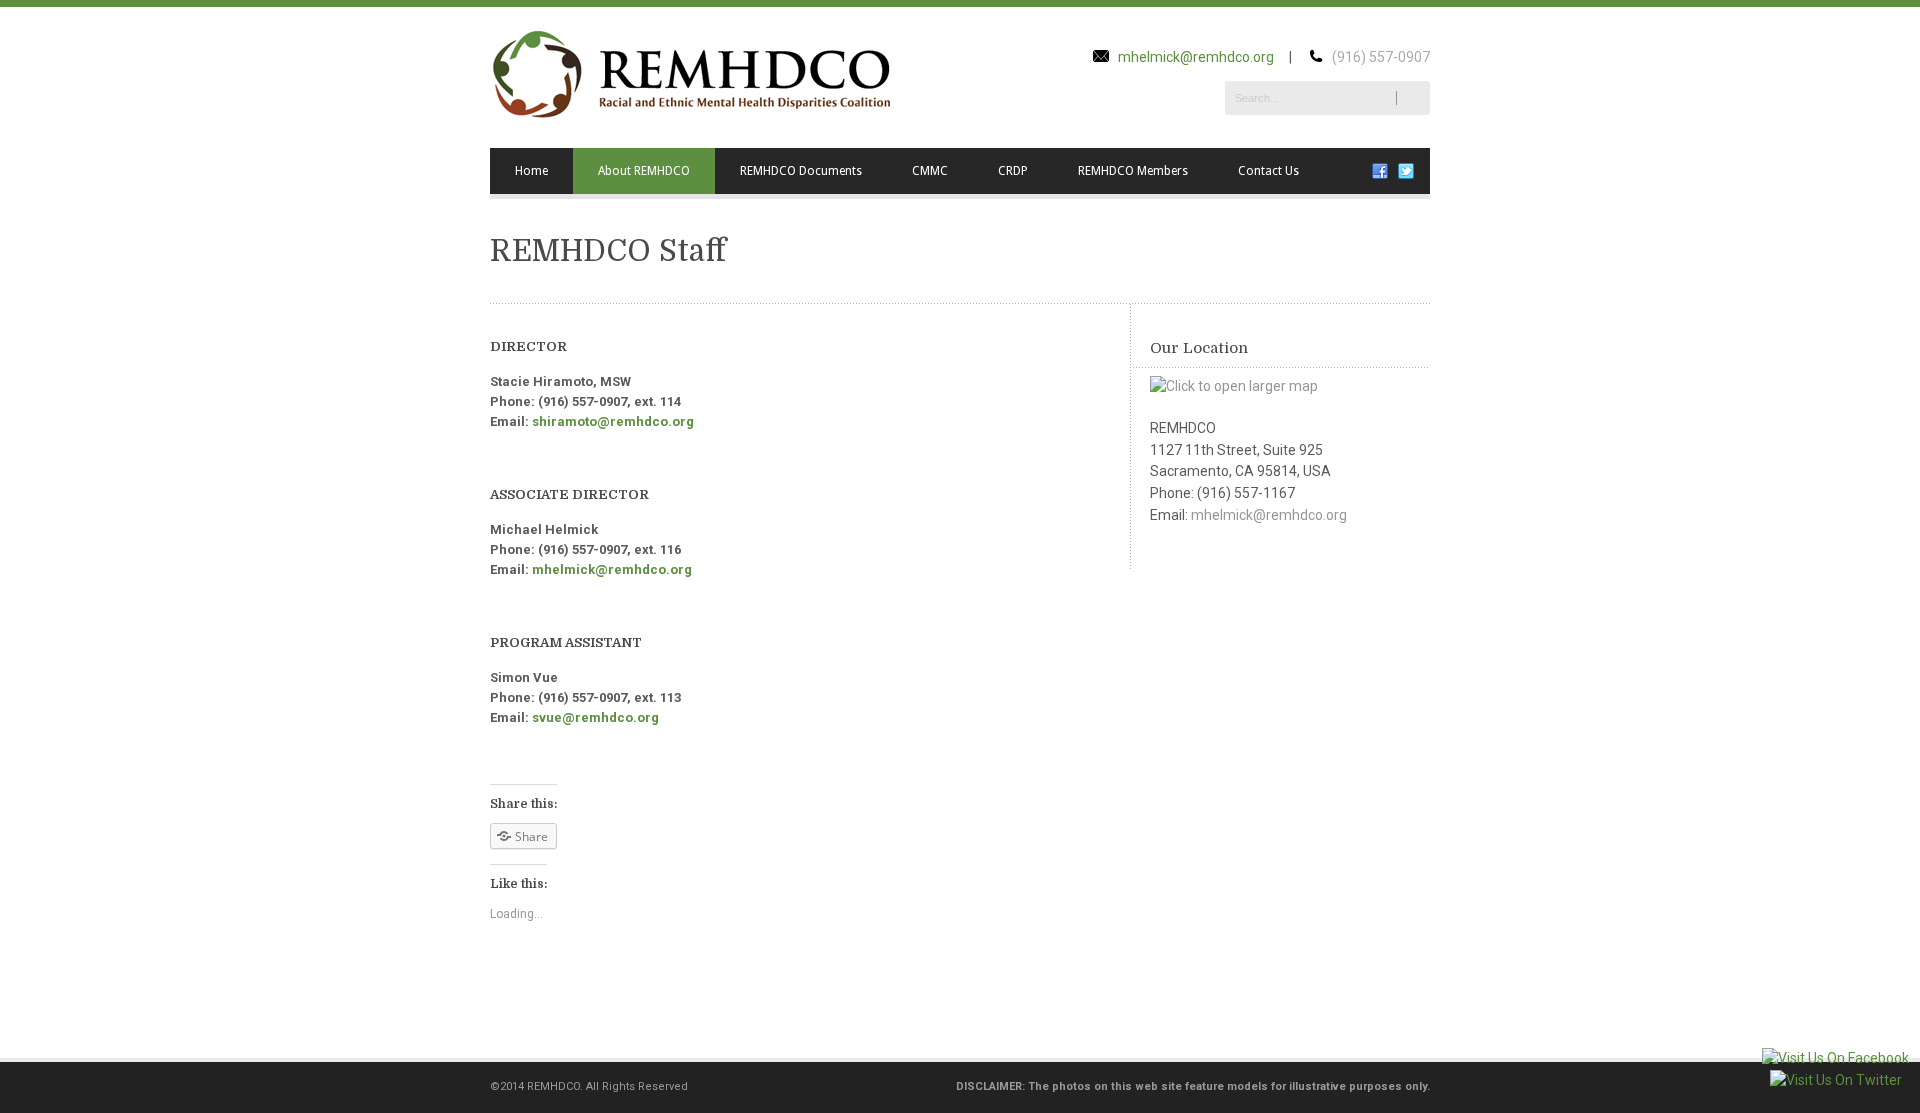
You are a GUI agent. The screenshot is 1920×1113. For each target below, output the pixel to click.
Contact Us (1268, 171)
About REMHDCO (644, 171)
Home (531, 171)
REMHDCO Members (1133, 171)
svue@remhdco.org (595, 717)
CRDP (1013, 171)
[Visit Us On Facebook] (1835, 1058)
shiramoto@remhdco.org (613, 421)
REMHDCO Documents (801, 171)
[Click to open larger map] (1234, 386)
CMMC (930, 171)
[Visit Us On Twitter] (1835, 1080)
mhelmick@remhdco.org (1196, 57)
